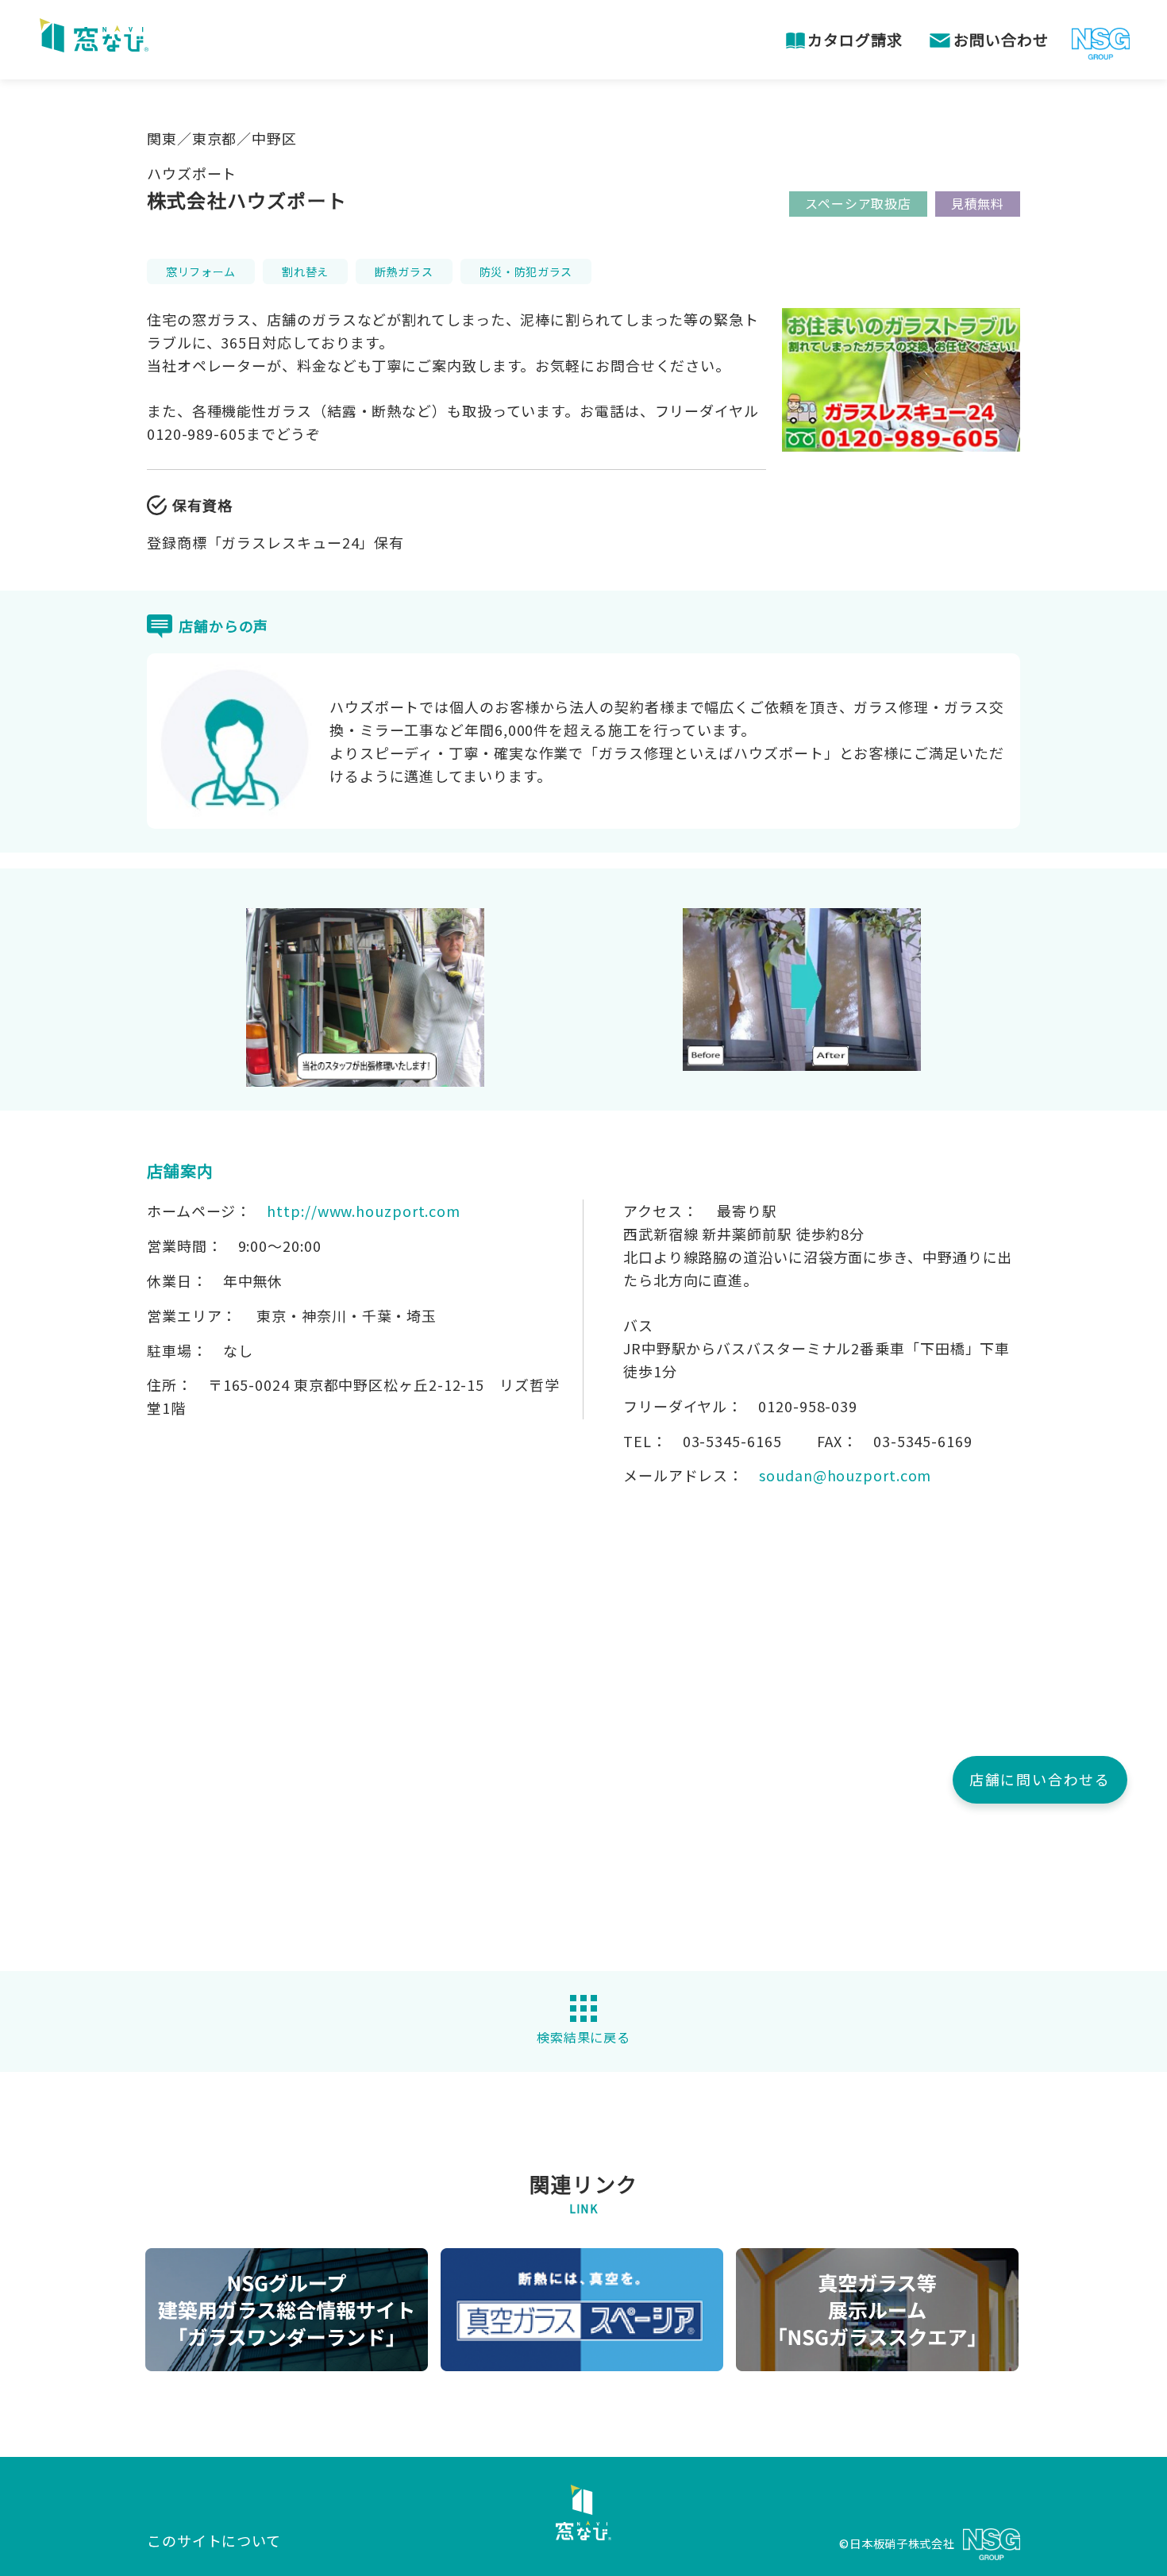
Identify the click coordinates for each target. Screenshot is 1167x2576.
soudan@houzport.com (845, 1475)
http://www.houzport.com (364, 1211)
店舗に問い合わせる (1040, 1779)
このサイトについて (214, 2540)
